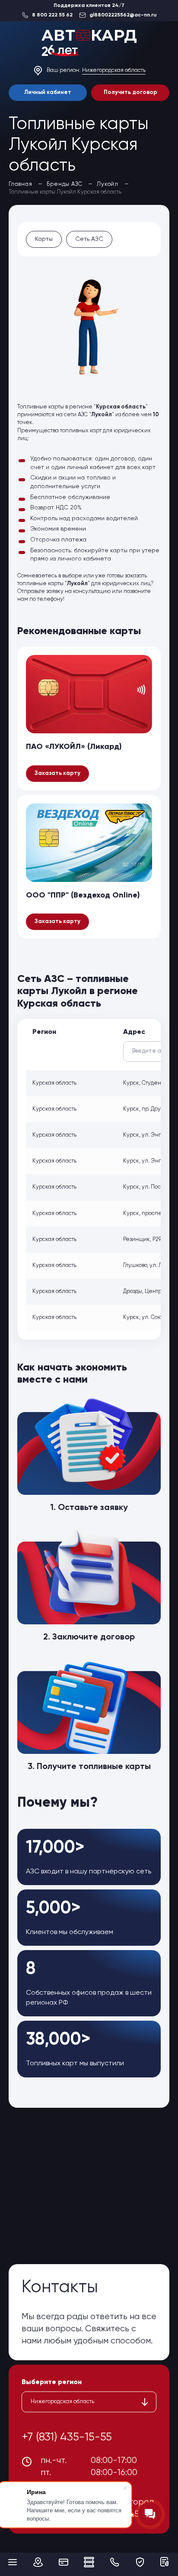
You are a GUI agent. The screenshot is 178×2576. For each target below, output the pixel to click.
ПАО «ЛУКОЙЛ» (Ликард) (74, 747)
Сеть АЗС (89, 239)
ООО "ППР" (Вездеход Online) (83, 895)
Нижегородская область (114, 70)
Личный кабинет (48, 92)
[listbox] (89, 2402)
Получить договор (130, 92)
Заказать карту (57, 773)
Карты (44, 239)
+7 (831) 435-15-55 (67, 2437)
